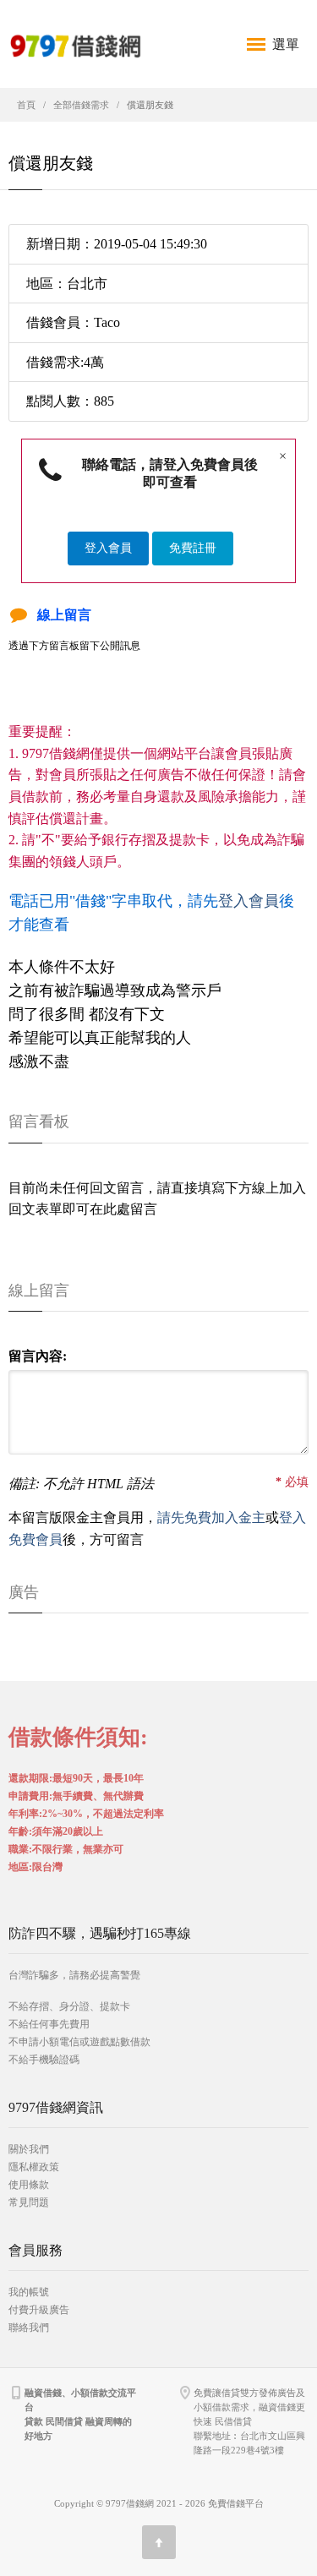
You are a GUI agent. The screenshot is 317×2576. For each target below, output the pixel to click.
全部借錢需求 (81, 105)
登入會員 (108, 548)
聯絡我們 (29, 2328)
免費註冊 (193, 548)
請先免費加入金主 (211, 1517)
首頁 (26, 105)
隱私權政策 (34, 2167)
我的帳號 (29, 2292)
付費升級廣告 (39, 2310)
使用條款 (29, 2185)
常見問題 (29, 2202)
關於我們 (29, 2149)
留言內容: (38, 1356)
